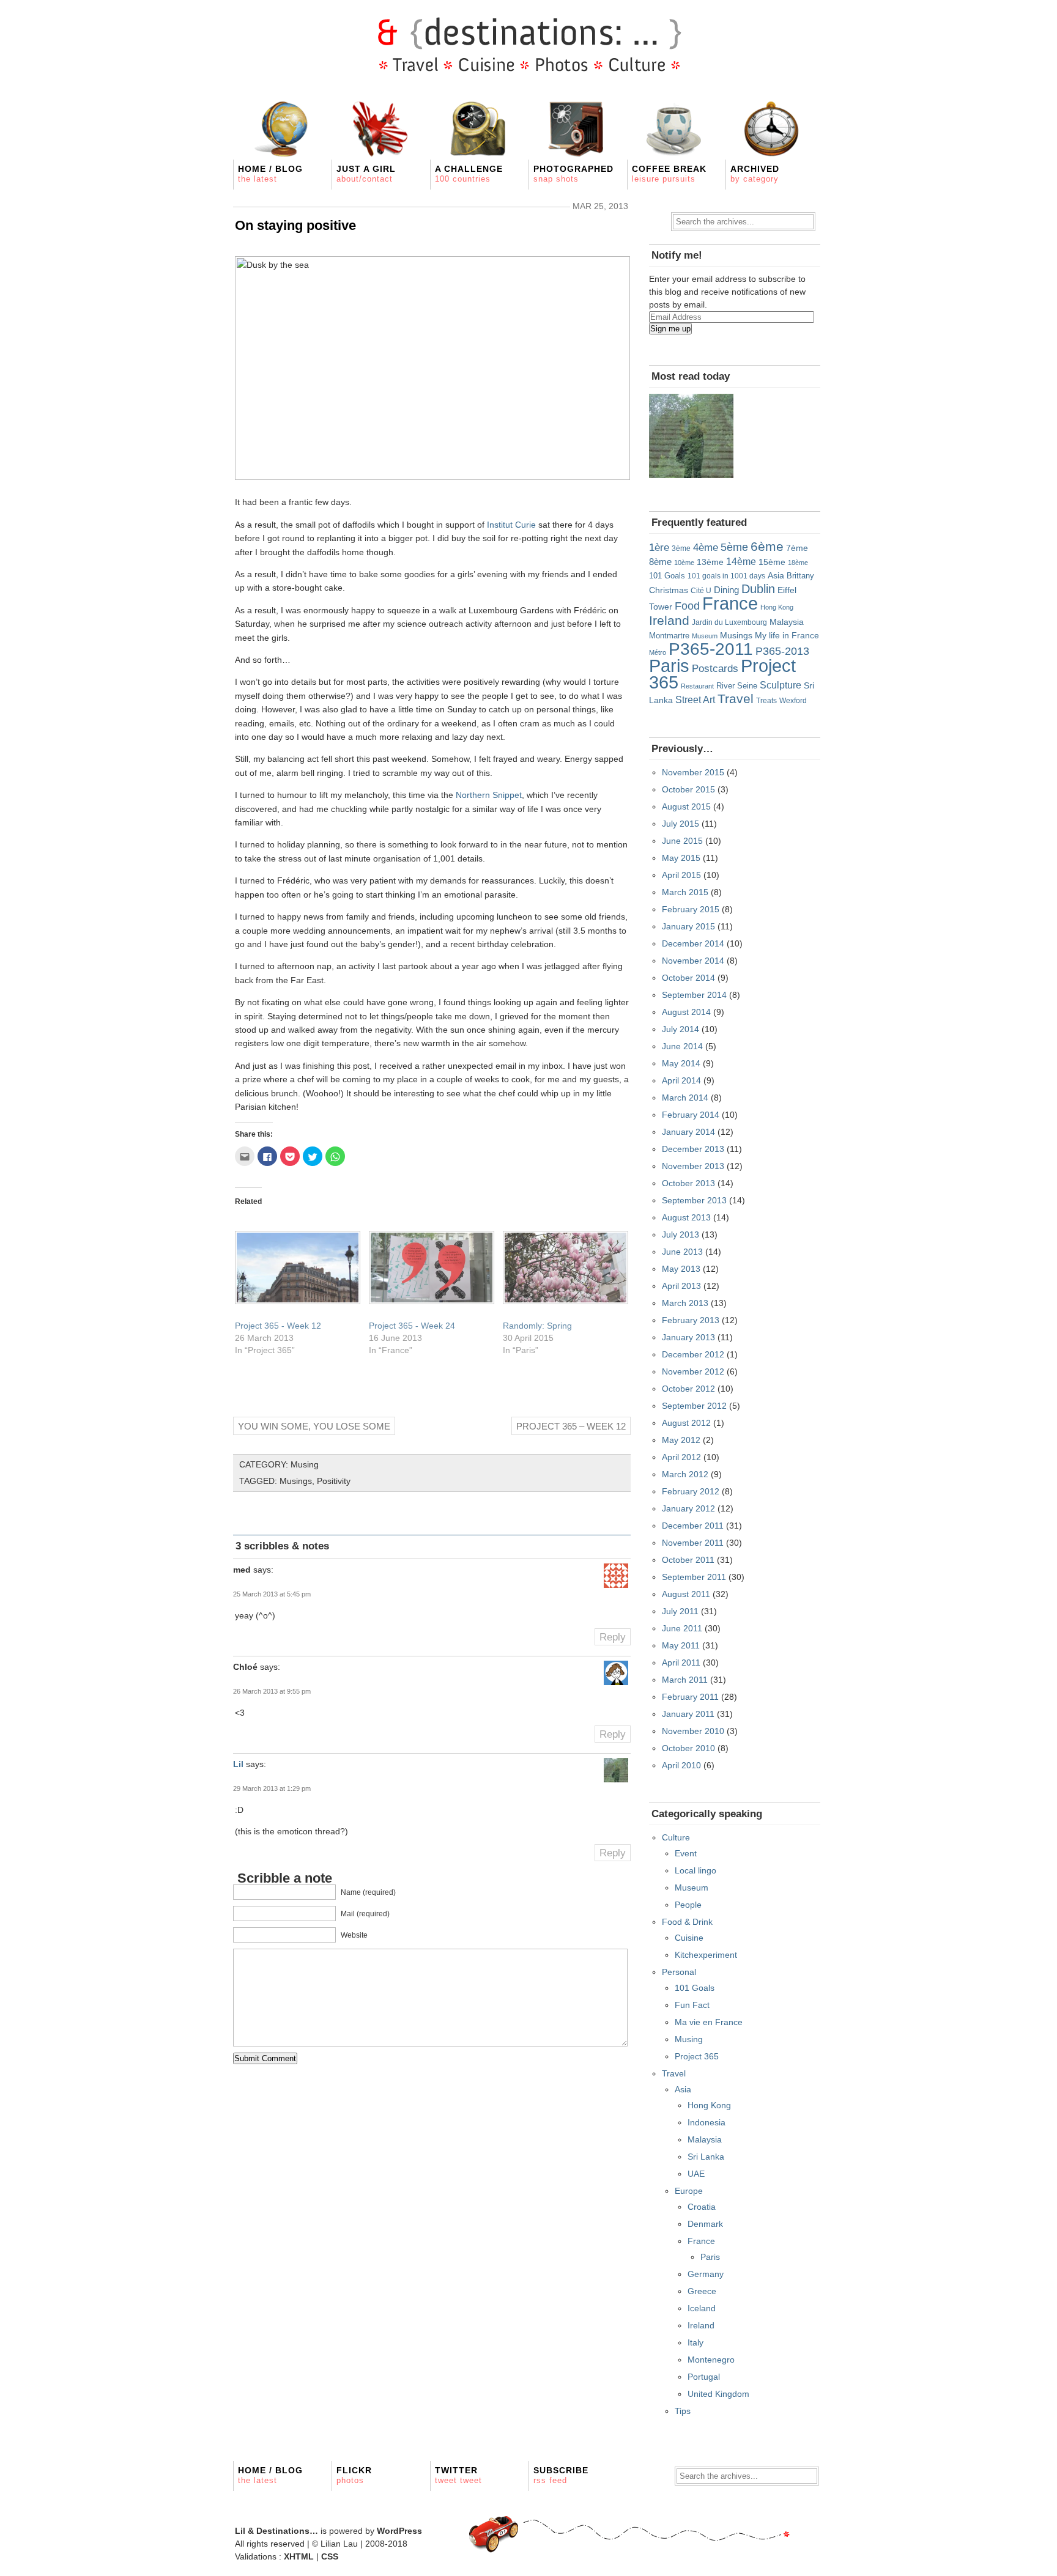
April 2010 (681, 1765)
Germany (706, 2274)
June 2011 (682, 1628)
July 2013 (681, 1234)
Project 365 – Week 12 (571, 1426)
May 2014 (681, 1063)
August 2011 (686, 1594)
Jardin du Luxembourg (729, 622)
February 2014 (691, 1115)
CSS (330, 2556)
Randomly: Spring (537, 1326)
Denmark (705, 2224)
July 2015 (681, 824)
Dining (726, 590)
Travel (736, 699)
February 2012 (691, 1491)
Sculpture (781, 685)
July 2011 (680, 1611)
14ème (741, 561)
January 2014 (688, 1132)
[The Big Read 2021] (691, 436)
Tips (683, 2411)
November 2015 (693, 772)
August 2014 (686, 1012)
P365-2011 (711, 649)
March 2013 (685, 1303)
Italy (695, 2342)
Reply (613, 1637)
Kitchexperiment (706, 1955)
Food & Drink (687, 1922)
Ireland (669, 620)
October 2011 (688, 1560)
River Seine (737, 686)
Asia (776, 576)
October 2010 (688, 1748)
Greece (702, 2291)
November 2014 (693, 961)
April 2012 (681, 1457)
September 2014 (694, 995)
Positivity (334, 1481)
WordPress (399, 2531)
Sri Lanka (706, 2157)
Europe (689, 2191)
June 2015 (682, 841)
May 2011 (681, 1645)
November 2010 (693, 1731)
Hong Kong (777, 607)
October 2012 (688, 1389)
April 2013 (681, 1286)
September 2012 (694, 1406)
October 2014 (688, 978)
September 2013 (694, 1200)
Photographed (573, 174)
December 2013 (693, 1149)
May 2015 (681, 858)
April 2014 (681, 1080)
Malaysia (787, 622)
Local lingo (695, 1870)
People (688, 1905)
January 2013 (688, 1337)
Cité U (701, 591)
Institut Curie (511, 525)
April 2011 (681, 1663)
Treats (766, 700)
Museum (705, 636)
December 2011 (693, 1526)
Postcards (715, 669)
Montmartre (669, 636)
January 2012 (688, 1508)
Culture (676, 1837)
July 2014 (681, 1029)
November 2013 (693, 1166)
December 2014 (693, 943)
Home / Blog (270, 174)
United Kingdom (718, 2394)
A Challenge (469, 174)
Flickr (354, 2475)
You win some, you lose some (314, 1426)
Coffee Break (669, 174)
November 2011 (693, 1543)
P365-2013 (782, 651)
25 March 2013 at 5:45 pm (272, 1594)
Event (686, 1853)
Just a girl (366, 174)
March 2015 (685, 892)
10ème (684, 563)
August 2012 (686, 1423)
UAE (696, 2174)
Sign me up (670, 329)
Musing (305, 1464)
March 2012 (685, 1474)
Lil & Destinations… (276, 2531)
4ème (706, 548)
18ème (798, 563)
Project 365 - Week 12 (278, 1326)
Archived (755, 174)
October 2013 (688, 1183)
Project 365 (697, 2056)
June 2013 (682, 1252)
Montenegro (711, 2360)
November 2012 (693, 1371)
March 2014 (685, 1098)
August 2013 (686, 1217)
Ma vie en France (709, 2022)
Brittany (800, 576)
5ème (734, 547)
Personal (679, 1972)
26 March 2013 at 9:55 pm (272, 1691)
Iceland (702, 2308)
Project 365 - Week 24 (412, 1326)
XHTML (299, 2556)
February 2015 (691, 909)
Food (687, 606)
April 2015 (681, 875)
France (730, 603)
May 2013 (681, 1269)
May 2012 (681, 1440)
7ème (797, 548)
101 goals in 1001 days (726, 576)
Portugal (704, 2377)
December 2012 (693, 1354)
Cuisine (689, 1938)
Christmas (669, 590)
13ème (710, 562)
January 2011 (688, 1714)
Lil (238, 1764)
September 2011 (694, 1577)
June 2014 (682, 1046)
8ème (660, 562)
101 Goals (667, 576)
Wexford (793, 700)
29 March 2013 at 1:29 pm (272, 1788)
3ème (681, 548)
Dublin (758, 589)
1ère (659, 547)
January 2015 (688, 926)
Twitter (458, 2475)
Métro (658, 652)
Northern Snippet (489, 795)
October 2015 (688, 789)
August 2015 (686, 806)
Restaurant (697, 686)
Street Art (695, 699)
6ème (767, 546)
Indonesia (707, 2122)
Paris (669, 666)
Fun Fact (692, 2005)
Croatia (702, 2207)
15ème (772, 562)
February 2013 (691, 1320)
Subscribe (561, 2475)
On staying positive (295, 225)
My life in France (787, 635)
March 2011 (685, 1680)
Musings (296, 1481)
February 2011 (690, 1697)
